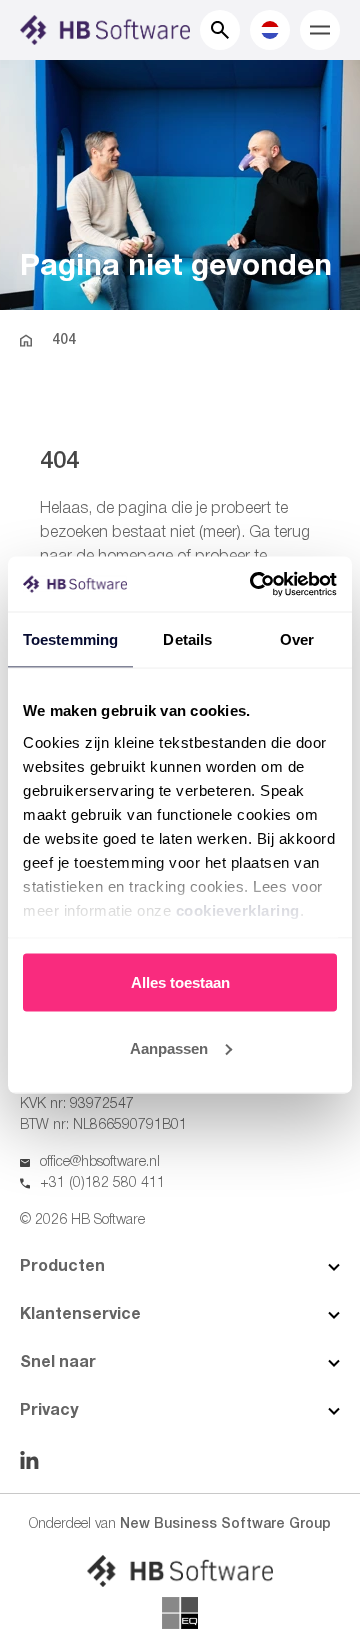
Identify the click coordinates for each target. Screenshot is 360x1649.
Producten (62, 1267)
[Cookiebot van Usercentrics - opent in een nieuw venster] (254, 584)
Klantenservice (80, 1315)
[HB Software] (180, 1571)
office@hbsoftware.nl (100, 1162)
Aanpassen (169, 1047)
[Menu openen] (320, 30)
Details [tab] (187, 639)
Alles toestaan (180, 982)
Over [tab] (297, 639)
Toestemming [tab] (70, 639)
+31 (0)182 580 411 (102, 1183)
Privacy (49, 1411)
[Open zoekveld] (220, 30)
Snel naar (58, 1363)
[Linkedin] (29, 1460)
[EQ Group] (180, 1613)
